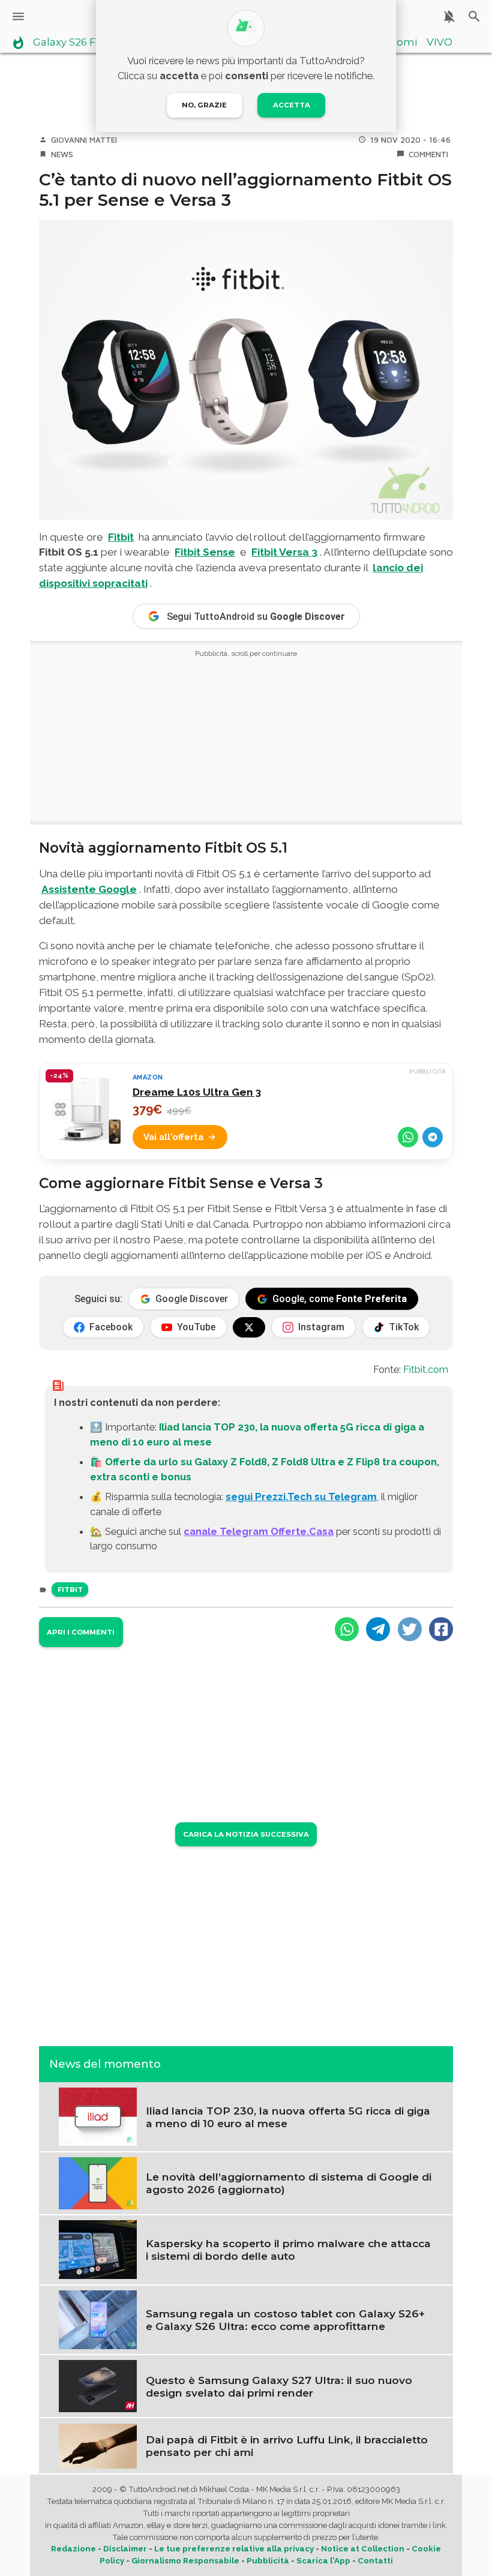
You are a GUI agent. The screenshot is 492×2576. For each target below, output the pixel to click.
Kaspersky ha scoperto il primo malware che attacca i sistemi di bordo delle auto (288, 2250)
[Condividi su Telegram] (433, 1137)
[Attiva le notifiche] (449, 17)
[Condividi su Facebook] (441, 1629)
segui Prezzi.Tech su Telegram (301, 1497)
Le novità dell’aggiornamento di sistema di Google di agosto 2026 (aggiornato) (289, 2183)
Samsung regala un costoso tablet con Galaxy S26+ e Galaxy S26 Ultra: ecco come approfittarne (285, 2320)
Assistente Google (89, 889)
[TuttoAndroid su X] (249, 1327)
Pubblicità (268, 2561)
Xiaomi (399, 43)
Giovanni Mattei (84, 140)
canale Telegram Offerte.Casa (259, 1531)
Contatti (375, 2561)
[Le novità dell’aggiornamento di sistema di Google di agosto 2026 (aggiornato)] (98, 2182)
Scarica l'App (323, 2561)
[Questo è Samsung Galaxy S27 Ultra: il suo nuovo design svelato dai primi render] (98, 2385)
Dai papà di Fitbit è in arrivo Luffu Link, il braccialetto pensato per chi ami (287, 2446)
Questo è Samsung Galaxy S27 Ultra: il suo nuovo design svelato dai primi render (279, 2386)
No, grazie (204, 105)
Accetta (292, 105)
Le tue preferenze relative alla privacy (234, 2549)
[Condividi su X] (410, 1629)
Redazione (73, 2549)
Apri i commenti (81, 1632)
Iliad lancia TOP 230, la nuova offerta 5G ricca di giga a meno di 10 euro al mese (288, 2117)
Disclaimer (125, 2549)
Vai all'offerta (173, 1137)
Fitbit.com (426, 1369)
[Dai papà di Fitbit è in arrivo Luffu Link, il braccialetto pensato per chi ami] (98, 2445)
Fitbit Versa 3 (284, 552)
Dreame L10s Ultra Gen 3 (197, 1092)
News (62, 154)
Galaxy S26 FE (67, 43)
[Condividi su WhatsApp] (408, 1137)
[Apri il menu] (18, 17)
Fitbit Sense (205, 552)
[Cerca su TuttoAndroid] (474, 17)
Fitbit (121, 537)
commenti (428, 154)
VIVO (439, 43)
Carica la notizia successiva (246, 1834)
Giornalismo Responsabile (185, 2561)
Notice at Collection (363, 2549)
